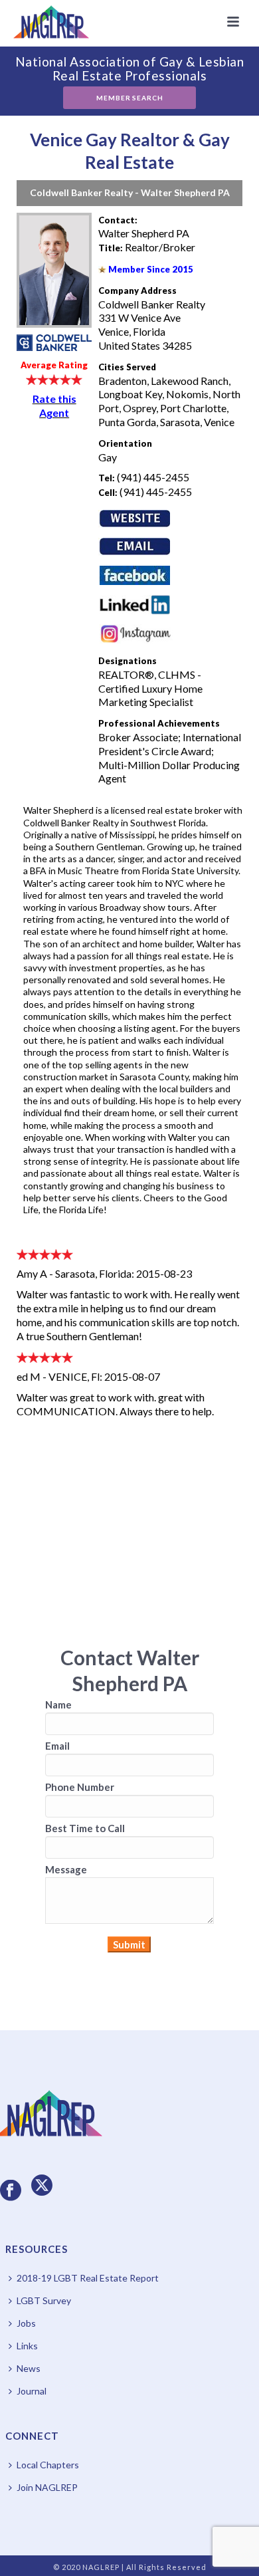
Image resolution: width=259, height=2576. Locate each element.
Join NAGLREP (47, 2487)
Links (27, 2346)
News (29, 2368)
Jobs (26, 2323)
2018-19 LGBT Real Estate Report (88, 2278)
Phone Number (80, 1787)
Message (66, 1869)
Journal (32, 2391)
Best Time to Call (85, 1828)
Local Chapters (48, 2465)
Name (58, 1704)
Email (57, 1746)
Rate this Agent (54, 406)
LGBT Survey (44, 2300)
